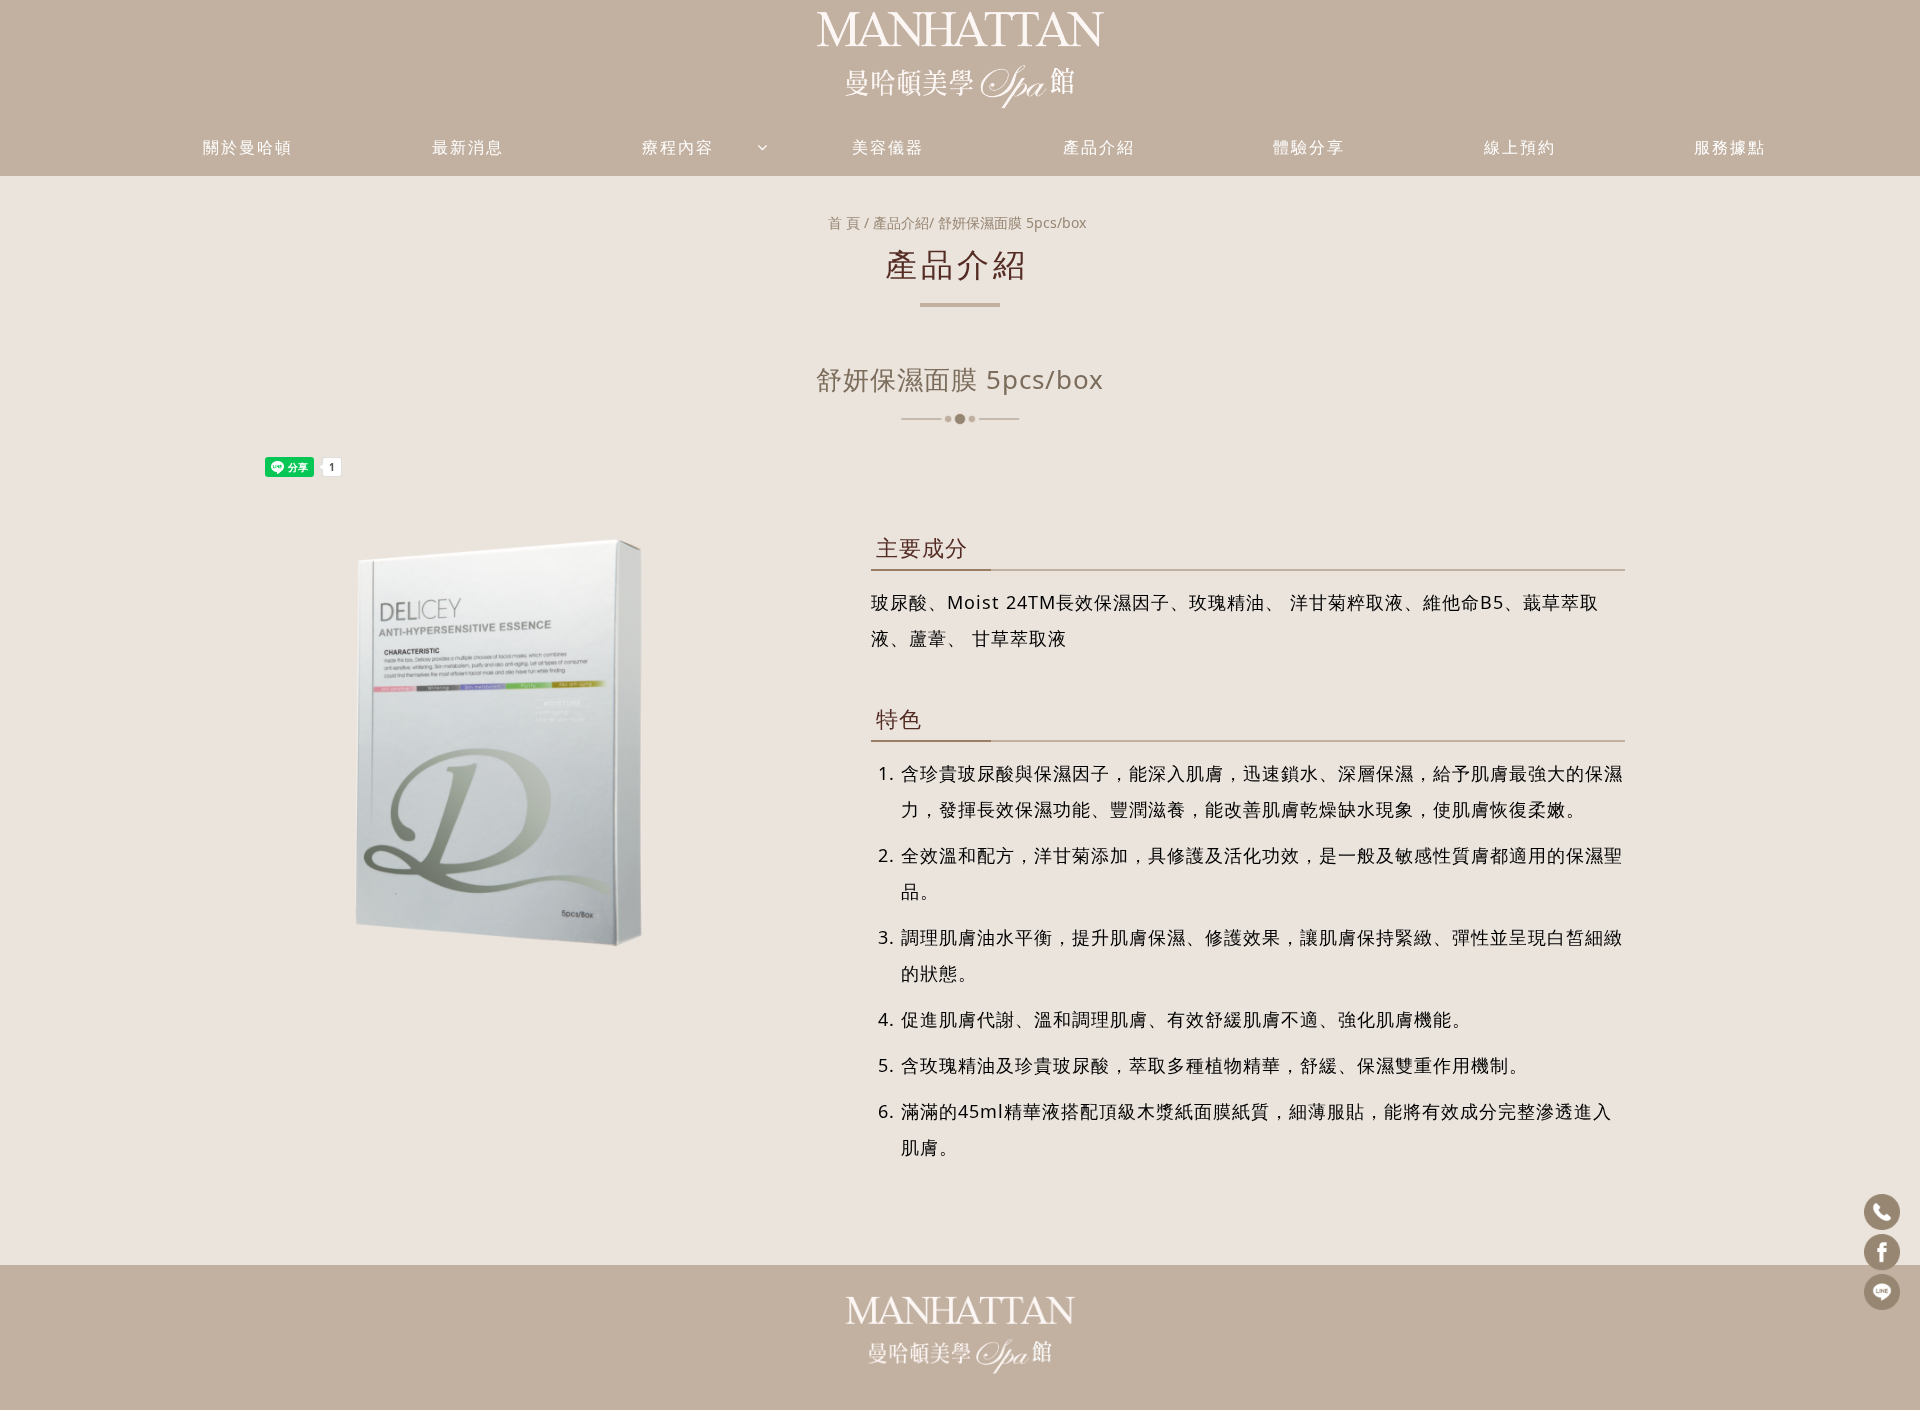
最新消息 (468, 147)
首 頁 (844, 222)
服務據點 (1730, 147)
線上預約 (1520, 147)
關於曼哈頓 (248, 147)
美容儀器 (888, 147)
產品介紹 (1099, 147)
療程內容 (678, 147)
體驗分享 (1309, 147)
